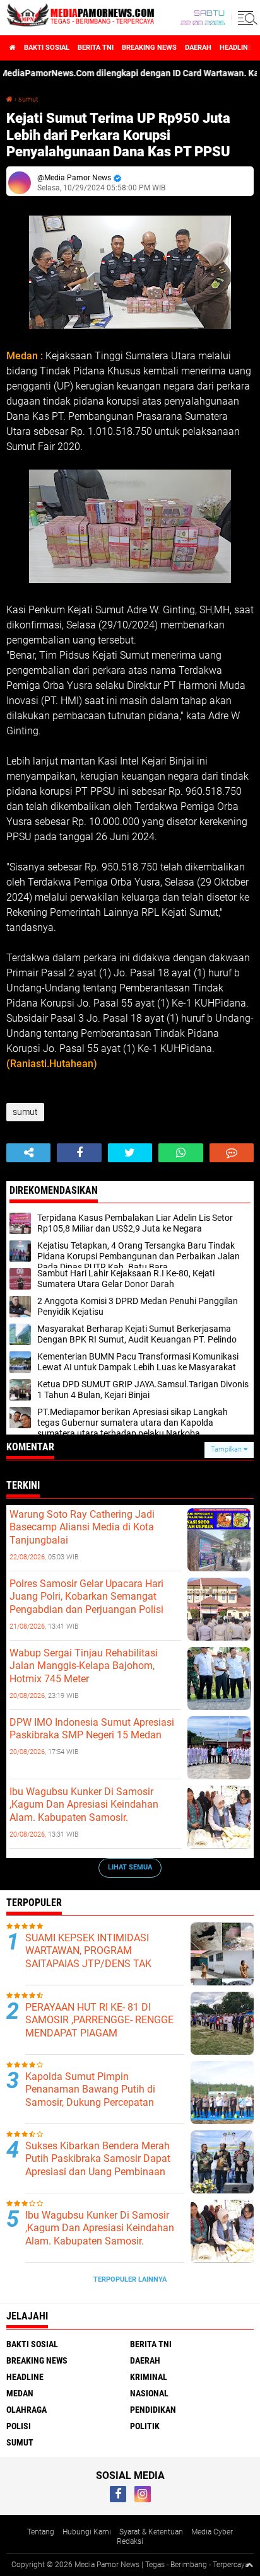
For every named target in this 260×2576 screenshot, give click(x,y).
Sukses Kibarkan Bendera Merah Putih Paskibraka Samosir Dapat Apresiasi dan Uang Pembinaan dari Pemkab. (98, 2165)
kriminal (149, 2377)
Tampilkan (227, 1449)
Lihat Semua (130, 1867)
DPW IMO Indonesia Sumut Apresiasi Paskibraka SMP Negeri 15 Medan (92, 1729)
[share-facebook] (79, 1153)
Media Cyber (212, 2532)
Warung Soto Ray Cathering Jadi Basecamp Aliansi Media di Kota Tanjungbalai (82, 1528)
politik (145, 2426)
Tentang (41, 2532)
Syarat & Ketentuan (151, 2532)
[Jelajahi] (245, 18)
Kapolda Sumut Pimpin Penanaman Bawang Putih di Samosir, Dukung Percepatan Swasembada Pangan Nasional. (97, 2096)
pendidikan (153, 2410)
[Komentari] (232, 1153)
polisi (19, 2426)
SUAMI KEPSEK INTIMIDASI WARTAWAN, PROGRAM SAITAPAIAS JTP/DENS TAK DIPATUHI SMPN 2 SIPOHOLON (95, 1957)
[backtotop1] (249, 2565)
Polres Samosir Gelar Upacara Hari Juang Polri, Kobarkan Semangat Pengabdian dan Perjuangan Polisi (86, 1597)
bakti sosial (47, 48)
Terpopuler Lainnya (130, 2279)
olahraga (27, 2410)
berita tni (96, 48)
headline (236, 48)
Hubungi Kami (87, 2532)
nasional (149, 2393)
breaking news (149, 48)
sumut (28, 99)
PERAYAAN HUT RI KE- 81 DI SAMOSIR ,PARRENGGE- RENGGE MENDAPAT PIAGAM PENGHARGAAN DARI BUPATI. (99, 2027)
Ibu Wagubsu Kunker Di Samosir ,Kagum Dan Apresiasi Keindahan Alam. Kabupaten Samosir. (84, 1805)
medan (20, 2393)
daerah (198, 48)
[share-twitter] (130, 1153)
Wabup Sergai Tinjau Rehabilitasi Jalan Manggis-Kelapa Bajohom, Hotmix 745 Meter (84, 1666)
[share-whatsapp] (180, 1153)
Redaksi (130, 2541)
